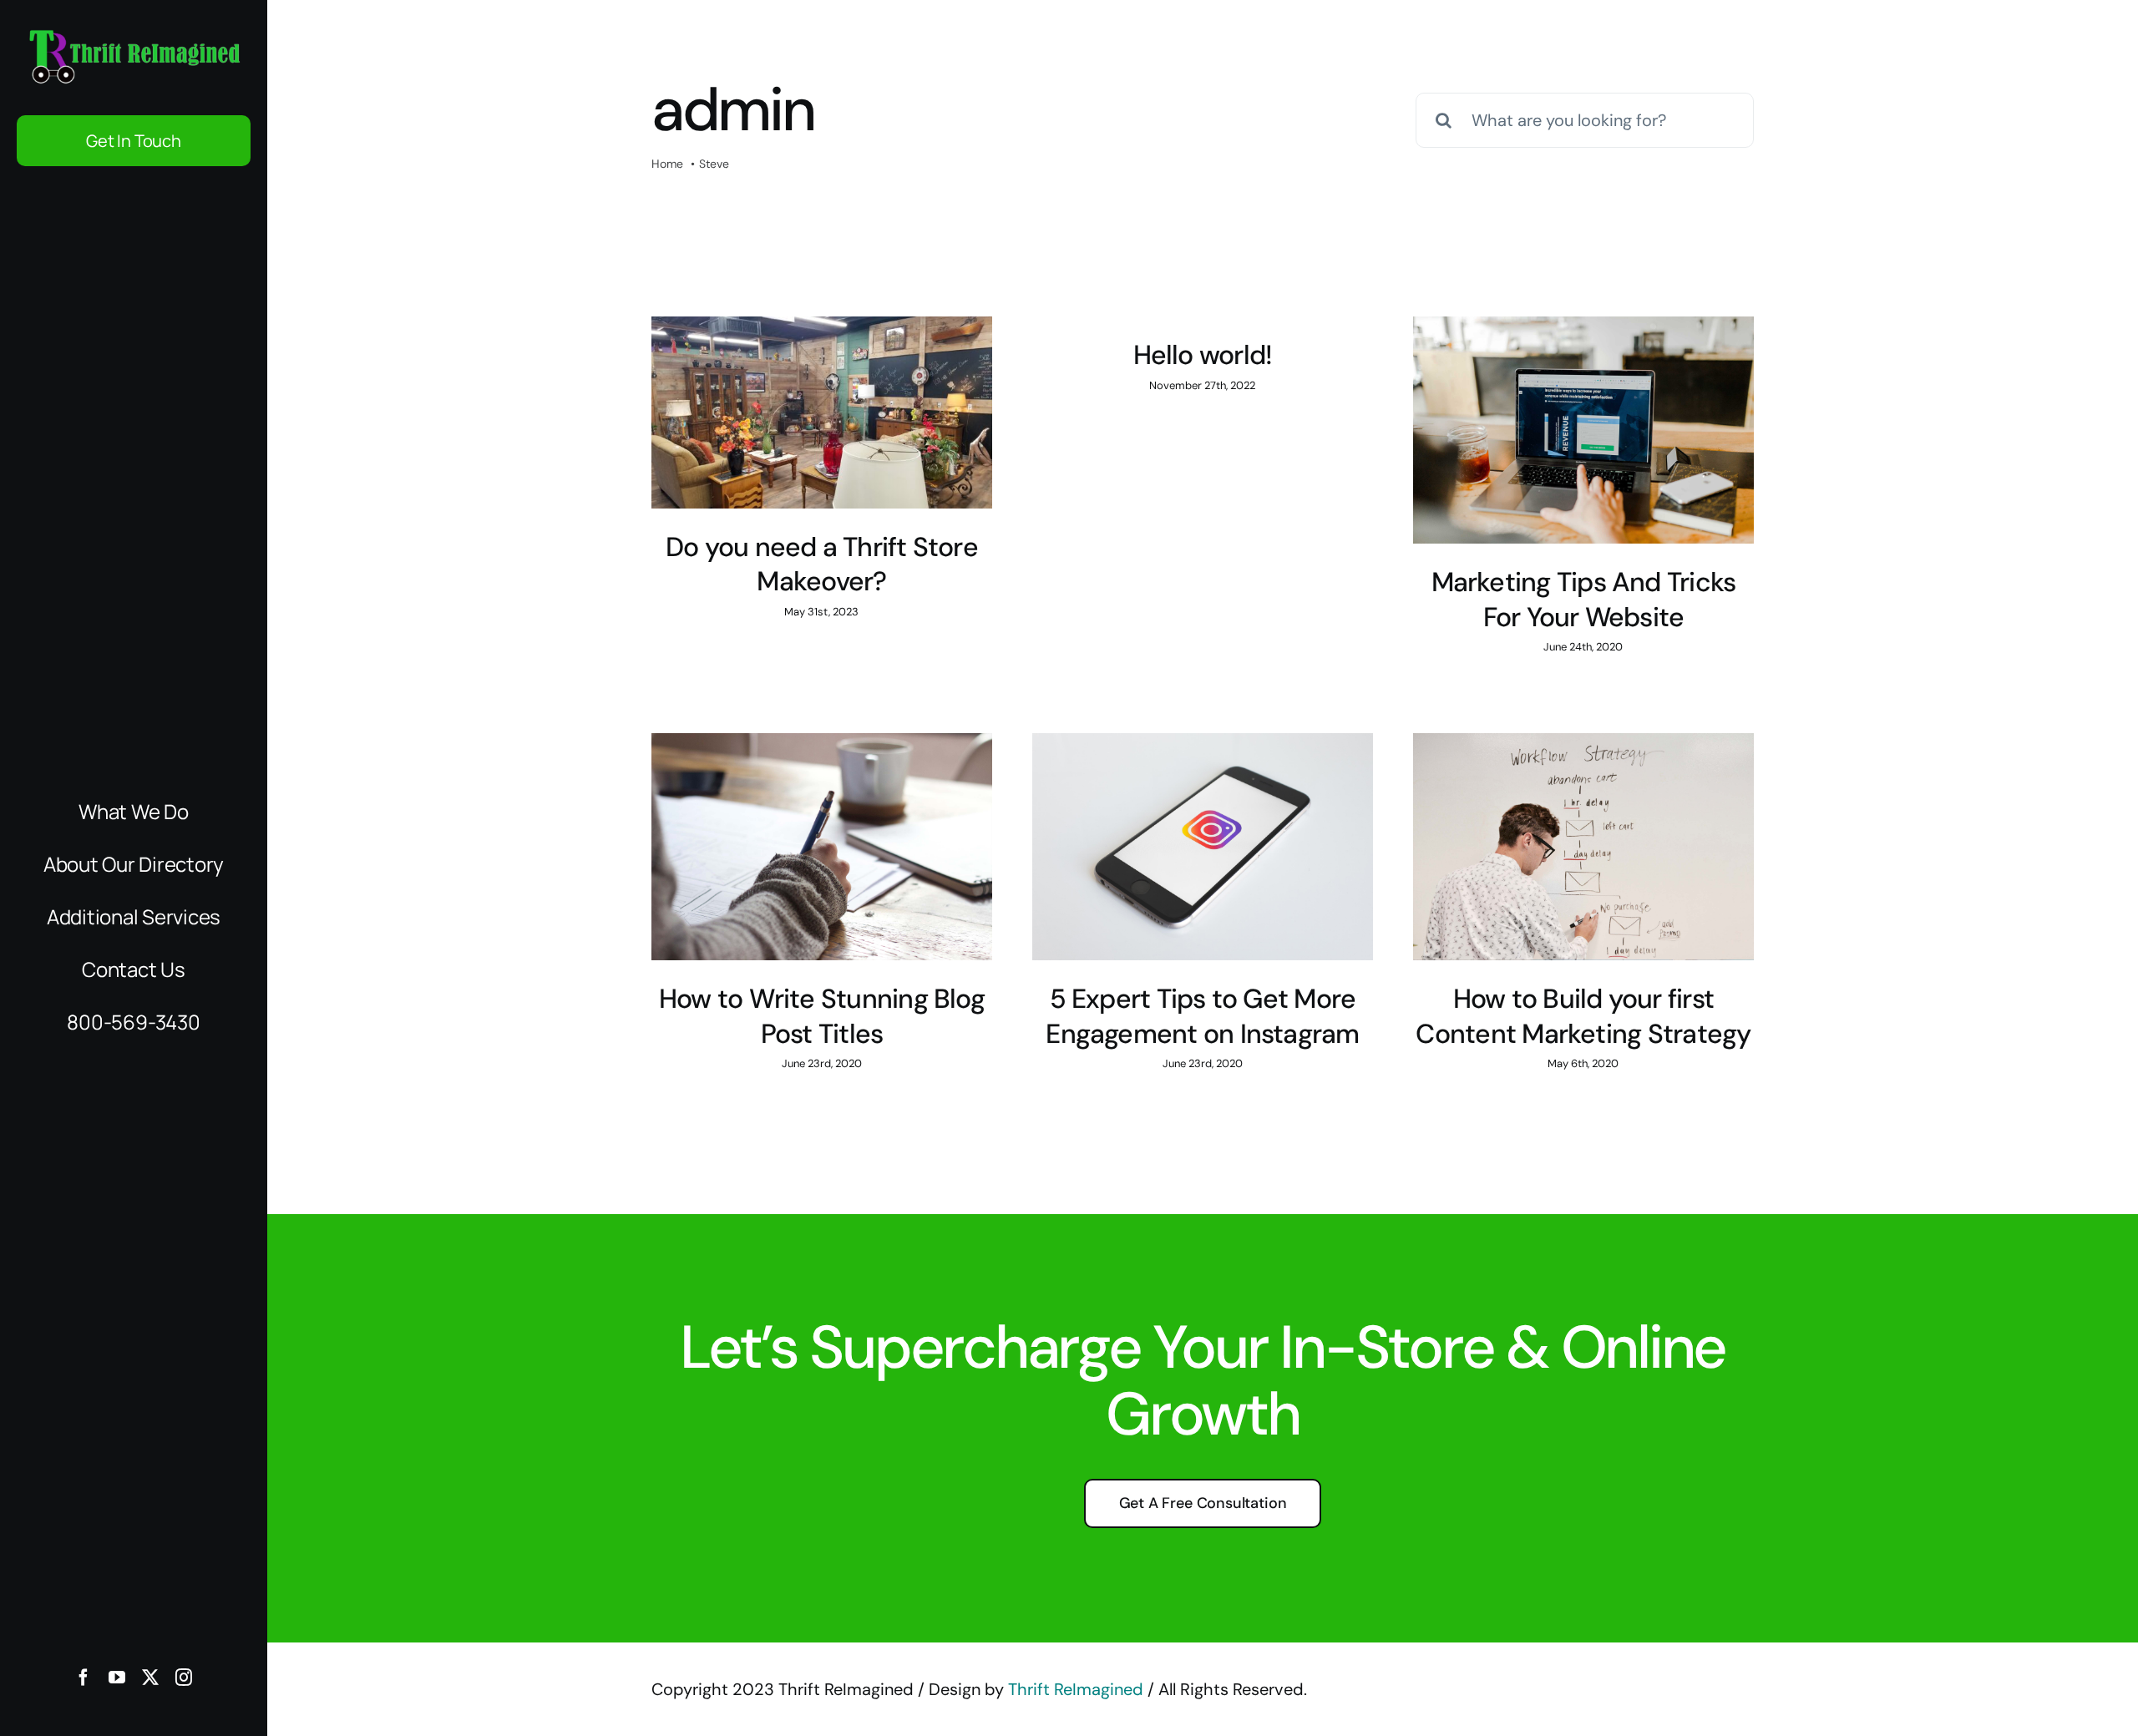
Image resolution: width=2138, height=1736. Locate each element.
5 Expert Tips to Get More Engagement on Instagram (1202, 1016)
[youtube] (117, 1678)
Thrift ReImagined (1076, 1689)
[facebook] (84, 1678)
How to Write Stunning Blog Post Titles (822, 1016)
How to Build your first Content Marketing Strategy (1583, 1016)
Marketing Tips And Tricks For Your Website (1584, 600)
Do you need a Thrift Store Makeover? (822, 564)
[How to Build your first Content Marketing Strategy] (1583, 847)
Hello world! (1203, 355)
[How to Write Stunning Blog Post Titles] (822, 847)
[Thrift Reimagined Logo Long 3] (134, 33)
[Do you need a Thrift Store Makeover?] (822, 412)
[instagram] (184, 1678)
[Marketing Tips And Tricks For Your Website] (1583, 430)
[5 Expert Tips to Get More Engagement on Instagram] (1203, 847)
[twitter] (150, 1678)
